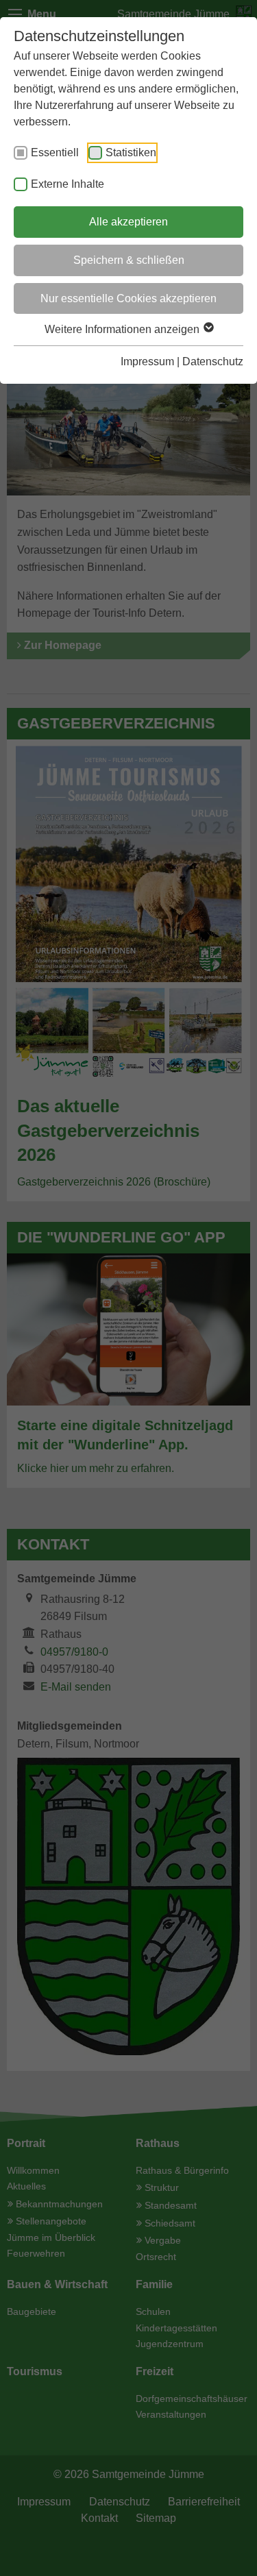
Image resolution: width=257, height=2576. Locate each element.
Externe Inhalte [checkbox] (68, 184)
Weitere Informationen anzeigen (123, 329)
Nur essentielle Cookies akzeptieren (128, 298)
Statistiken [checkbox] (131, 152)
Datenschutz (213, 361)
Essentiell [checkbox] (55, 152)
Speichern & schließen (129, 260)
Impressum (147, 361)
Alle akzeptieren (128, 222)
